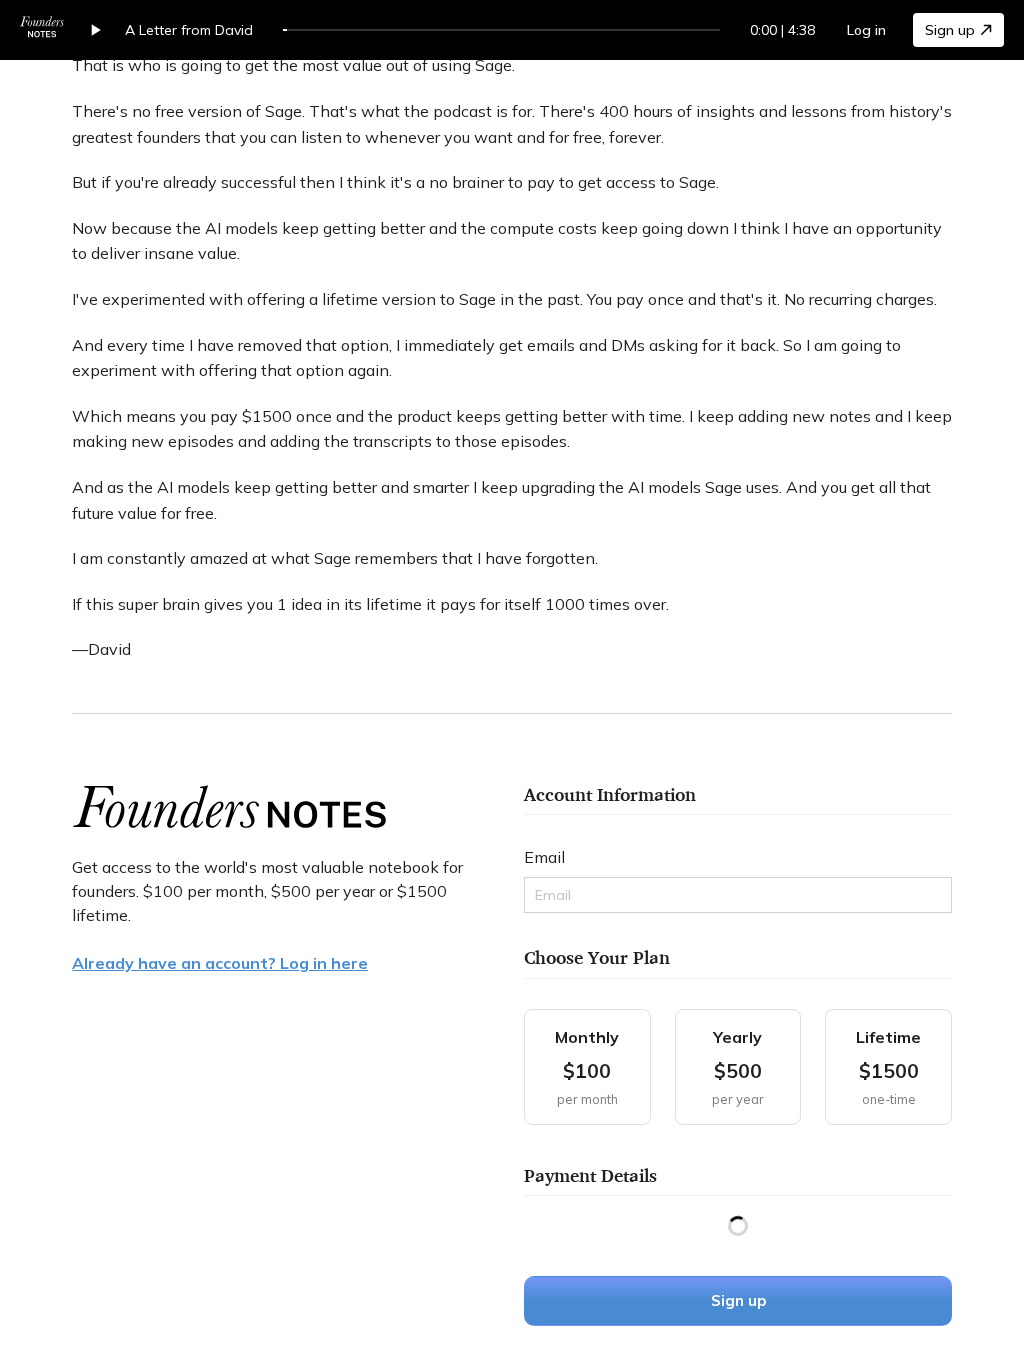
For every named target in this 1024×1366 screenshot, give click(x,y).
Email (544, 857)
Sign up (950, 30)
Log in (866, 30)
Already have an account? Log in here (220, 963)
